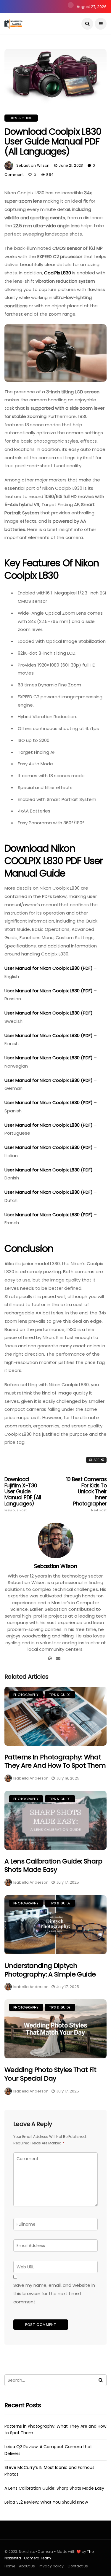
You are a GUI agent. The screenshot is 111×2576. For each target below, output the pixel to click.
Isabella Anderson (31, 1778)
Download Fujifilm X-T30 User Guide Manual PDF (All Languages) (23, 1494)
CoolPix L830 (58, 273)
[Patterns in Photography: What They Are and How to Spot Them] (55, 1716)
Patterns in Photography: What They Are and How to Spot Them (55, 1761)
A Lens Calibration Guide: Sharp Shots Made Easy (53, 1866)
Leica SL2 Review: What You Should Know (46, 2502)
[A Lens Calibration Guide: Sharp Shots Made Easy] (55, 1820)
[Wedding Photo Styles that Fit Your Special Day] (55, 2029)
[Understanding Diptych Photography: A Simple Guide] (55, 1925)
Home (10, 2566)
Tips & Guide (21, 118)
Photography (26, 1695)
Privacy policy (51, 2566)
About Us (27, 2566)
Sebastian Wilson (33, 165)
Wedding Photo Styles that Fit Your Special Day (50, 2074)
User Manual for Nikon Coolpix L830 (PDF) (49, 968)
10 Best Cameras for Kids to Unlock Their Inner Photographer (86, 1494)
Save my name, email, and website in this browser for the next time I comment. (54, 2293)
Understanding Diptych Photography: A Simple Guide (50, 1970)
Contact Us (78, 2566)
